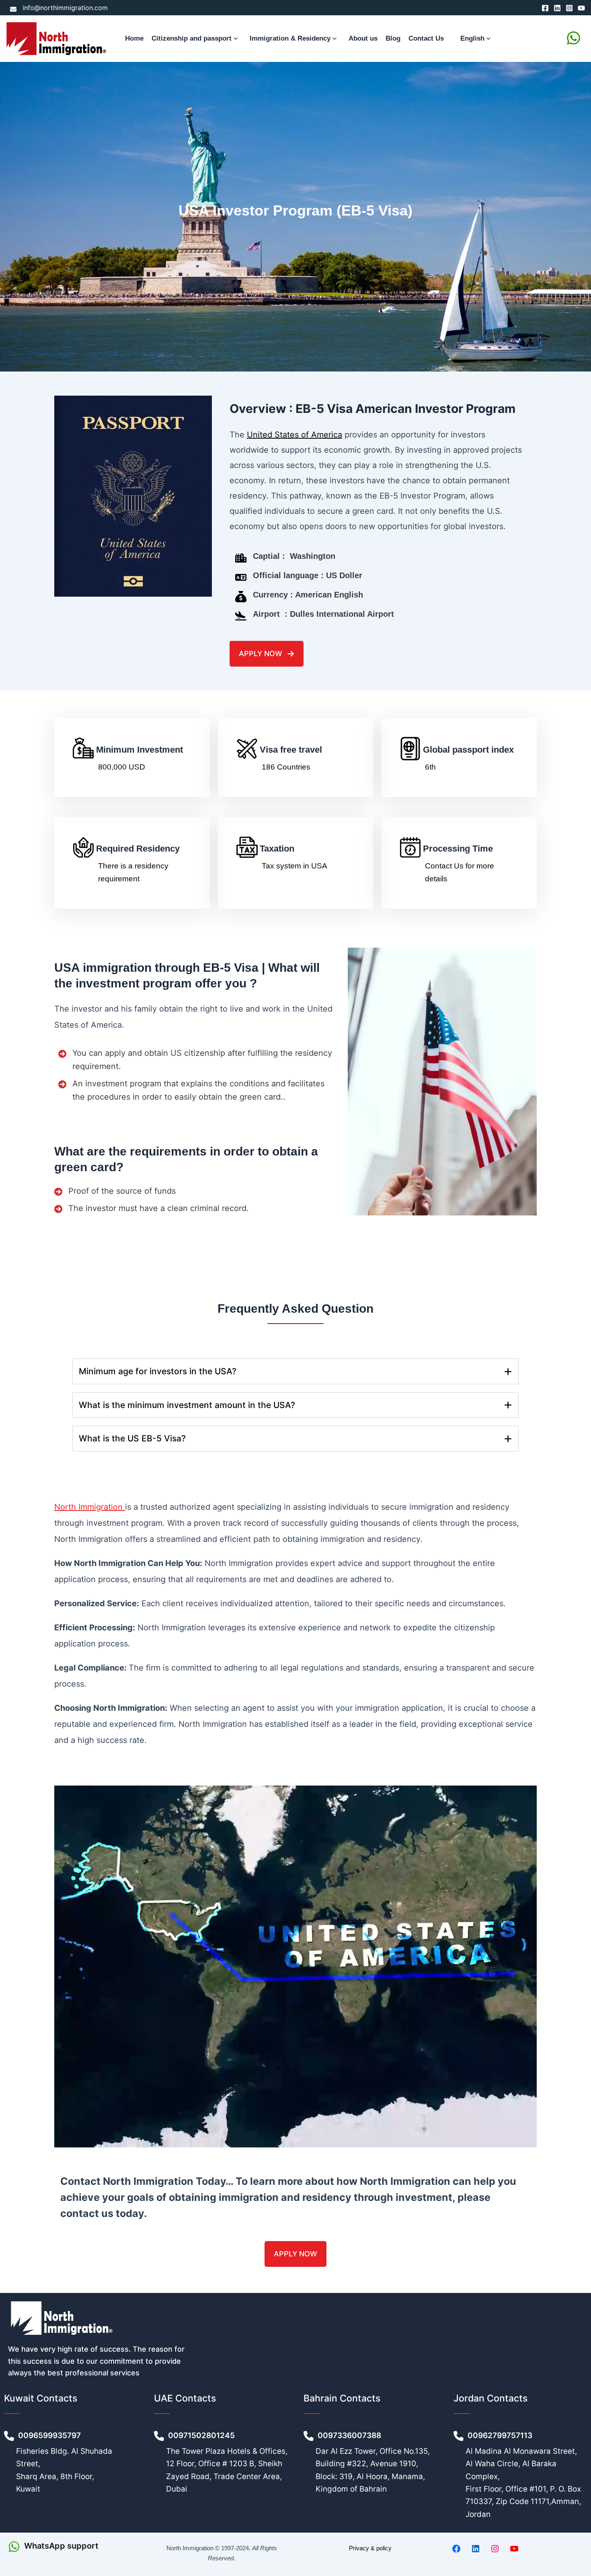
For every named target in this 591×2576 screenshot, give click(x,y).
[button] (237, 39)
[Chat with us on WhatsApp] (574, 38)
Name (255, 700)
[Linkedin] (557, 8)
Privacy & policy (370, 2548)
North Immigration (90, 1507)
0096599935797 (50, 2435)
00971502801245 (201, 2435)
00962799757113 (501, 2435)
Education (262, 915)
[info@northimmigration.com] (59, 8)
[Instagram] (569, 8)
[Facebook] (545, 8)
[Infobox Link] (74, 2547)
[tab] (295, 1371)
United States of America (294, 435)
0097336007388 (350, 2435)
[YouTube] (581, 8)
